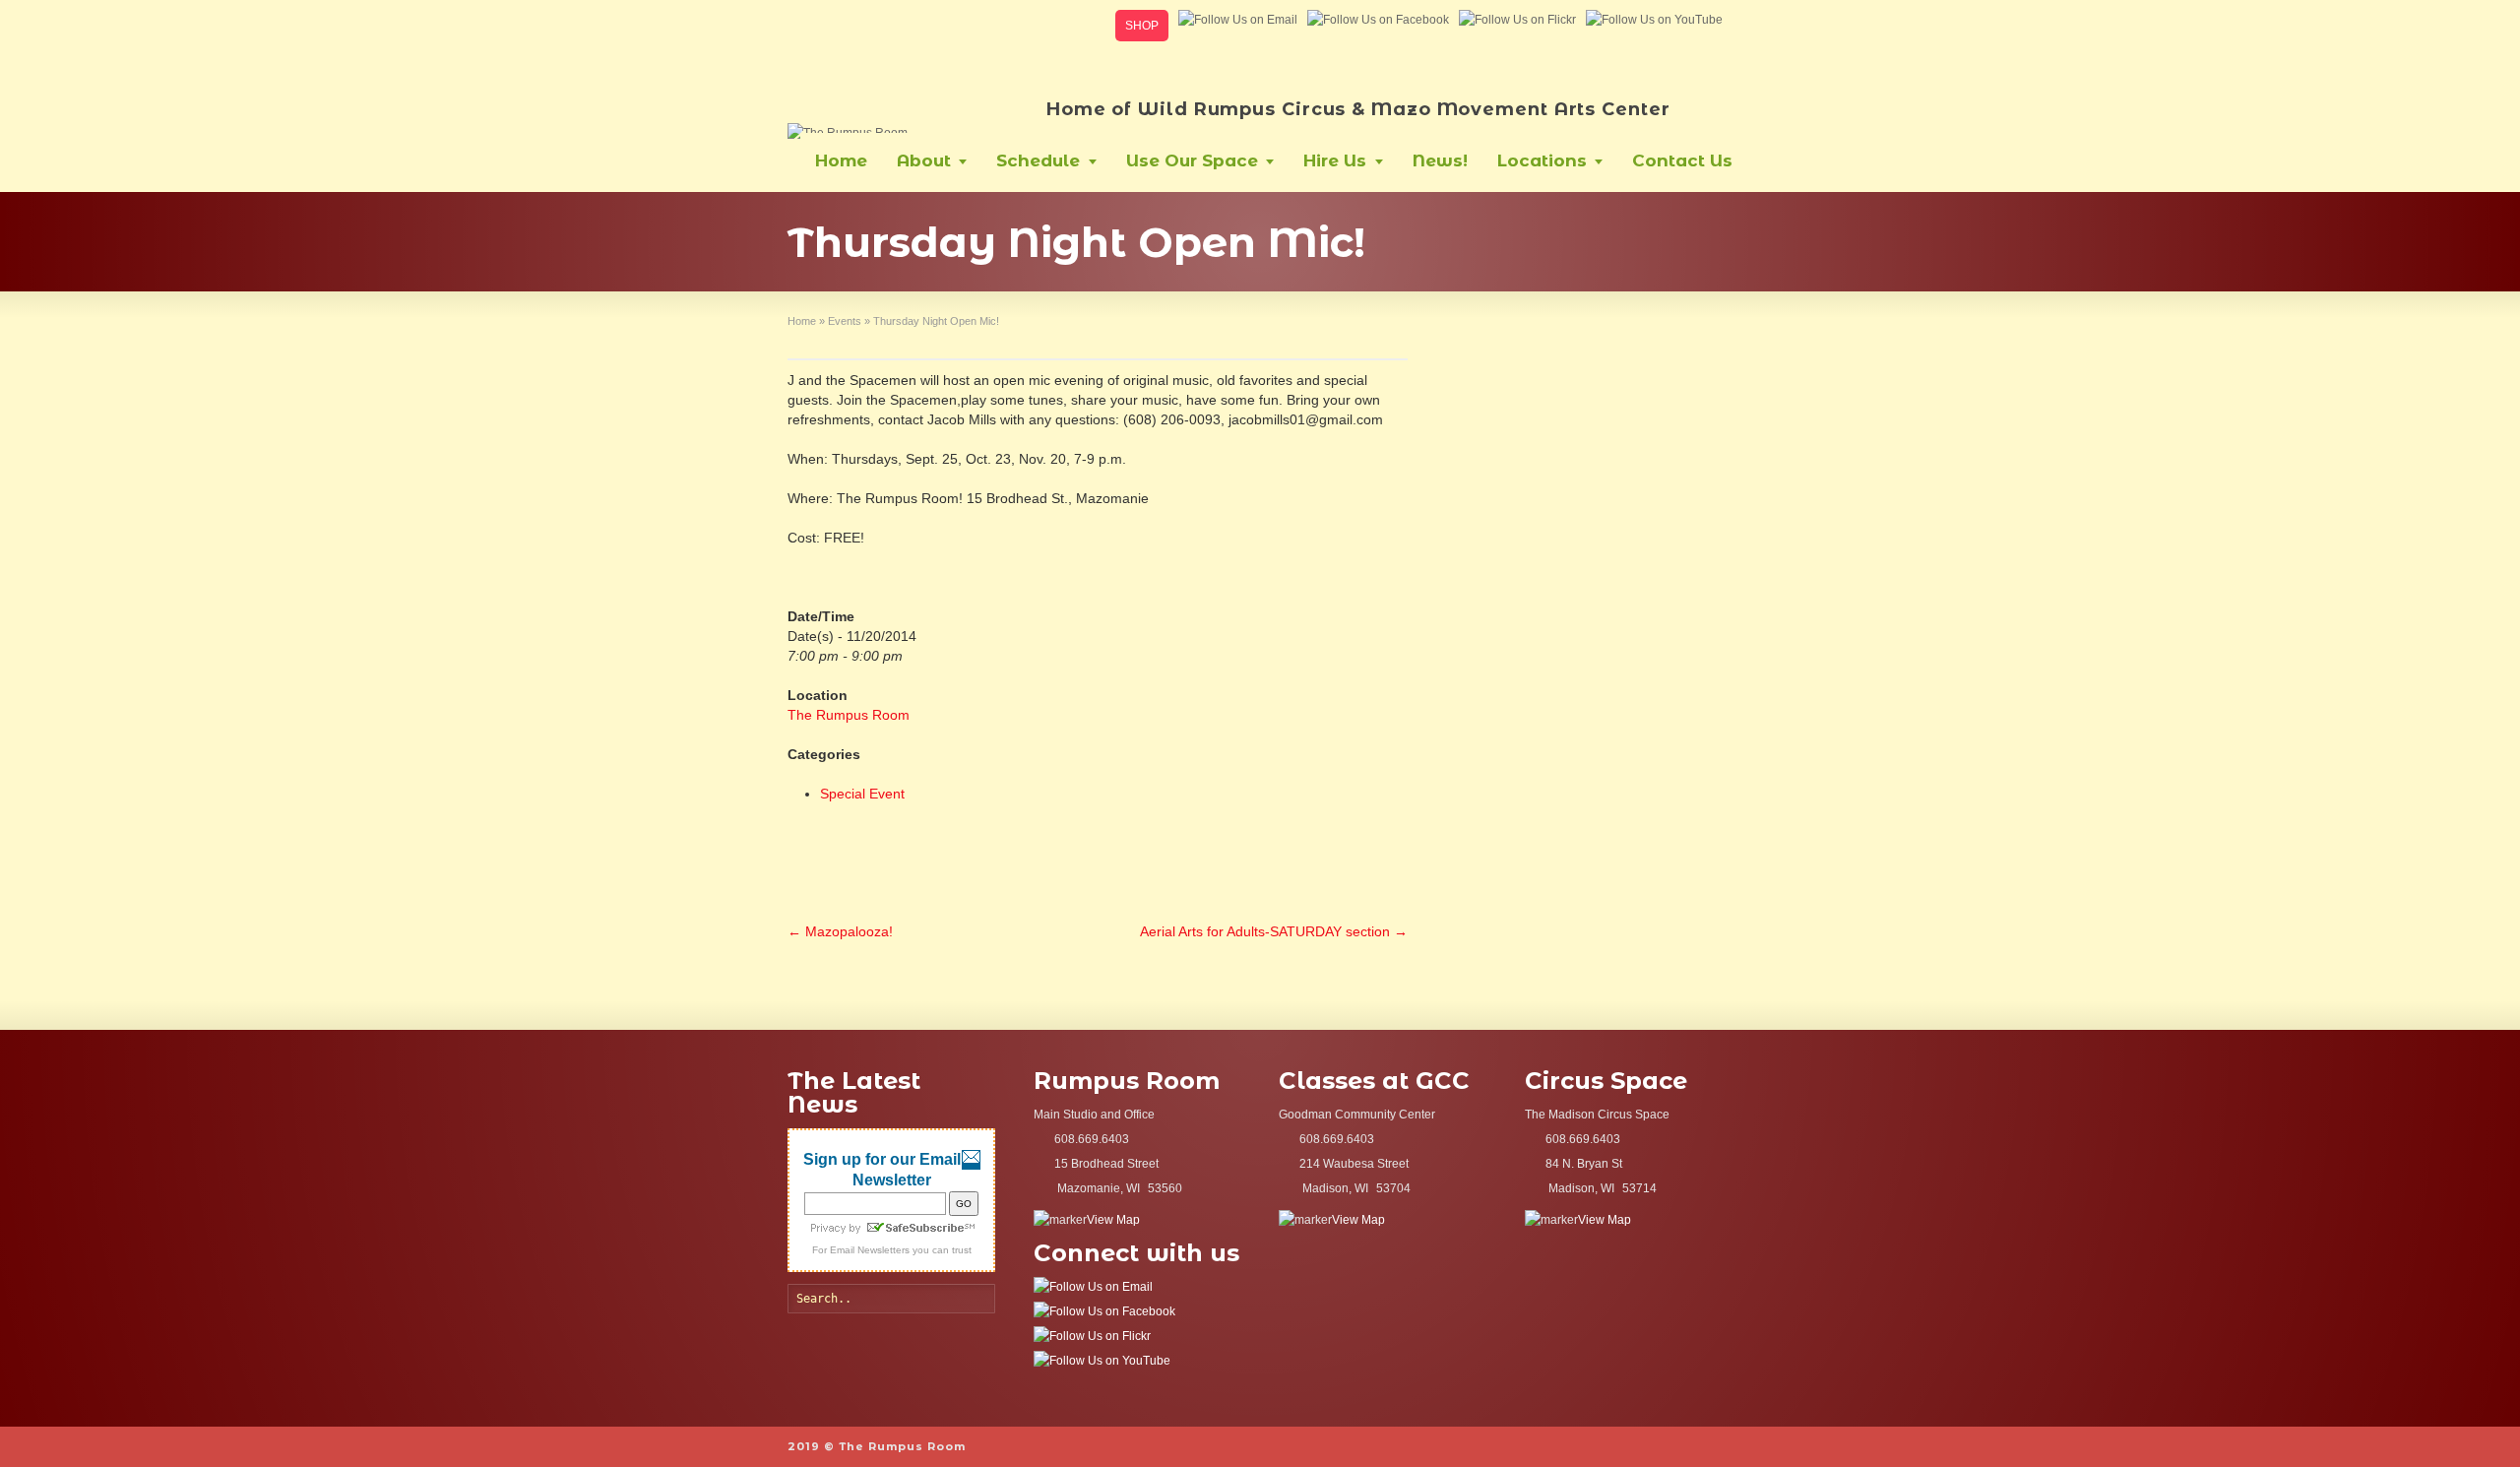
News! (1440, 160)
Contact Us (1682, 160)
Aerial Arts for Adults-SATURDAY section (1274, 931)
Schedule (1038, 160)
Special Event (862, 794)
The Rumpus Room (849, 715)
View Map (1113, 1220)
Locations (1542, 160)
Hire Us (1335, 160)
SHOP (1142, 26)
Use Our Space (1192, 160)
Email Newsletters (870, 1250)
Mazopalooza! (840, 931)
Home (841, 160)
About (924, 160)
